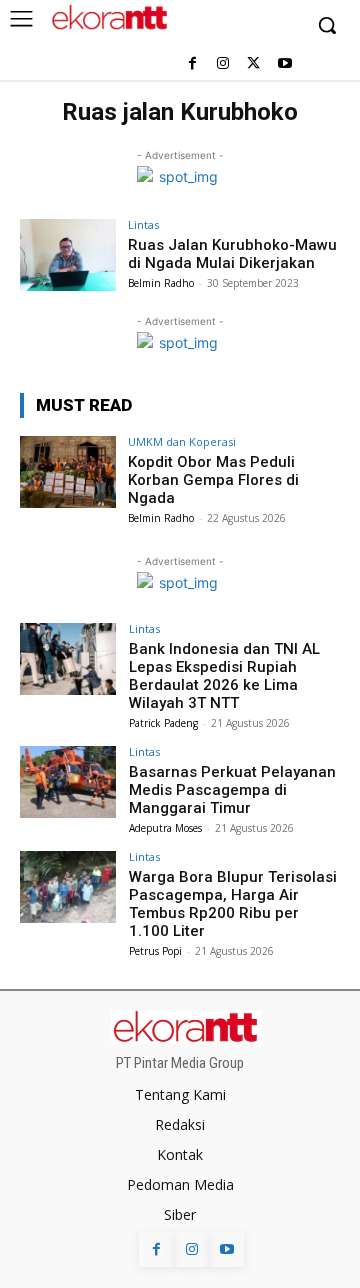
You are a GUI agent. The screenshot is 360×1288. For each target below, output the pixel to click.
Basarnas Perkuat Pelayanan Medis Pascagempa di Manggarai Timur (232, 790)
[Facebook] (192, 64)
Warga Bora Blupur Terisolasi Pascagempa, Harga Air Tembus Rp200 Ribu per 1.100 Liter (233, 904)
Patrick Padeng (163, 723)
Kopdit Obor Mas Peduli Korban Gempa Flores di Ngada (213, 480)
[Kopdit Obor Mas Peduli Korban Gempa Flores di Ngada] (68, 472)
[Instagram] (223, 64)
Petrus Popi (155, 951)
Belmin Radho (161, 283)
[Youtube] (284, 64)
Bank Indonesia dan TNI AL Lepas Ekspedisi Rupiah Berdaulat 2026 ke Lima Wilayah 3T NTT (224, 676)
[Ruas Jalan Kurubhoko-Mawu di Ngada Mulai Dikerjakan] (68, 255)
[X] (253, 64)
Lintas (143, 224)
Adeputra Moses (165, 828)
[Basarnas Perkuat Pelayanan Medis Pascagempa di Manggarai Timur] (68, 782)
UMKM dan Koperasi (182, 441)
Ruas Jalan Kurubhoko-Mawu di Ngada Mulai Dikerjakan (232, 254)
